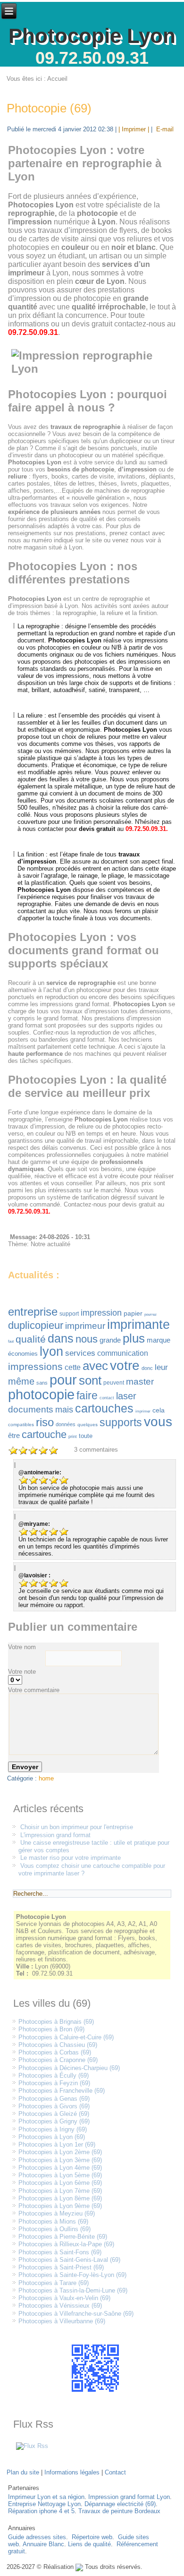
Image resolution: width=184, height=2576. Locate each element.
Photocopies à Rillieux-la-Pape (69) (66, 2244)
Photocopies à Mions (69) (53, 2221)
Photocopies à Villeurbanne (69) (62, 2321)
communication (123, 1353)
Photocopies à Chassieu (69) (58, 2045)
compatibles (21, 1425)
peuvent (114, 1383)
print (73, 1437)
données (66, 1424)
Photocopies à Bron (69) (51, 2029)
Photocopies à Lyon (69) (52, 2137)
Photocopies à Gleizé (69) (54, 2114)
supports (121, 1422)
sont (90, 1380)
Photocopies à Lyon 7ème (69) (60, 2191)
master (140, 1382)
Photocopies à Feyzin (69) (54, 2083)
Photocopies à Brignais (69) (56, 2022)
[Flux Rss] (32, 2446)
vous (158, 1422)
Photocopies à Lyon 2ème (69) (60, 2152)
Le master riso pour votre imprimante (71, 1858)
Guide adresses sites (37, 2537)
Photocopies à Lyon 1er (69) (57, 2144)
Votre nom (22, 1647)
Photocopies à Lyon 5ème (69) (60, 2175)
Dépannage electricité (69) (120, 2504)
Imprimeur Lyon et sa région (46, 2497)
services (80, 1353)
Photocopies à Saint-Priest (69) (61, 2267)
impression (101, 1313)
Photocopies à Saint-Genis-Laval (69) (69, 2260)
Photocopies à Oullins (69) (54, 2229)
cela (159, 1410)
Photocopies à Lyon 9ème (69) (60, 2206)
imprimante (138, 1325)
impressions (35, 1366)
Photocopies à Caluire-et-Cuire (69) (66, 2037)
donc (147, 1368)
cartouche (44, 1434)
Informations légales (72, 2472)
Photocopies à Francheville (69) (62, 2091)
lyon (51, 1352)
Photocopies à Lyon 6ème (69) (60, 2183)
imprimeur (85, 1326)
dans (61, 1338)
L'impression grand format (55, 1835)
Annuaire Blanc (43, 2544)
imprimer (143, 1411)
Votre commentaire (34, 1690)
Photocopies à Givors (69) (54, 2106)
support (69, 1314)
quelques (88, 1425)
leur (161, 1367)
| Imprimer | (134, 129)
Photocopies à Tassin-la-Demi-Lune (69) (73, 2290)
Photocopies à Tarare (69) (54, 2283)
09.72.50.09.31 (92, 58)
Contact (115, 2472)
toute (86, 1436)
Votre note (22, 1672)
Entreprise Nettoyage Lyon (44, 2504)
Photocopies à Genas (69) (54, 2099)
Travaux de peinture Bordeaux (119, 2511)
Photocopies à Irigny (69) (53, 2129)
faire (87, 1395)
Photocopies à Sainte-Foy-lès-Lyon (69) (72, 2275)
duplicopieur (36, 1325)
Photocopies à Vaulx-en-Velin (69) (64, 2298)
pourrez (151, 1314)
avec (95, 1366)
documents (31, 1409)
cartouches (104, 1408)
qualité (31, 1339)
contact (107, 1398)
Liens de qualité (89, 2544)
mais (64, 1410)
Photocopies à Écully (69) (54, 2075)
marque (159, 1340)
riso (45, 1422)
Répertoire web (92, 2537)
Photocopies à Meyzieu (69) (57, 2213)
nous (87, 1339)
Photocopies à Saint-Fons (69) (60, 2252)
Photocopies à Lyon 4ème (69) (60, 2168)
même (21, 1381)
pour (63, 1380)
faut (11, 1341)
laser (126, 1396)
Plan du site (23, 2472)
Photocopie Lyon (92, 36)
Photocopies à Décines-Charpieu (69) (69, 2068)
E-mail (164, 129)
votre (125, 1365)
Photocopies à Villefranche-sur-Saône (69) (76, 2314)
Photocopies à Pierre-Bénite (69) (63, 2237)
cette (73, 1367)
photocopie (41, 1395)
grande (110, 1340)
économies (23, 1354)
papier (133, 1313)
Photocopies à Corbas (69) (55, 2052)
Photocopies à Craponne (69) (58, 2060)
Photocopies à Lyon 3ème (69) (60, 2160)
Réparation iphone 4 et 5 (41, 2511)
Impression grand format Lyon (129, 2497)
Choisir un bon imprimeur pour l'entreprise (77, 1827)
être (14, 1435)
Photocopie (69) (49, 108)
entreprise (33, 1312)
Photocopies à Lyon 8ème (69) (60, 2198)
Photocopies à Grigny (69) (54, 2121)
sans (42, 1383)
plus (134, 1338)
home (46, 1778)
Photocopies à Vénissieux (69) (60, 2306)
